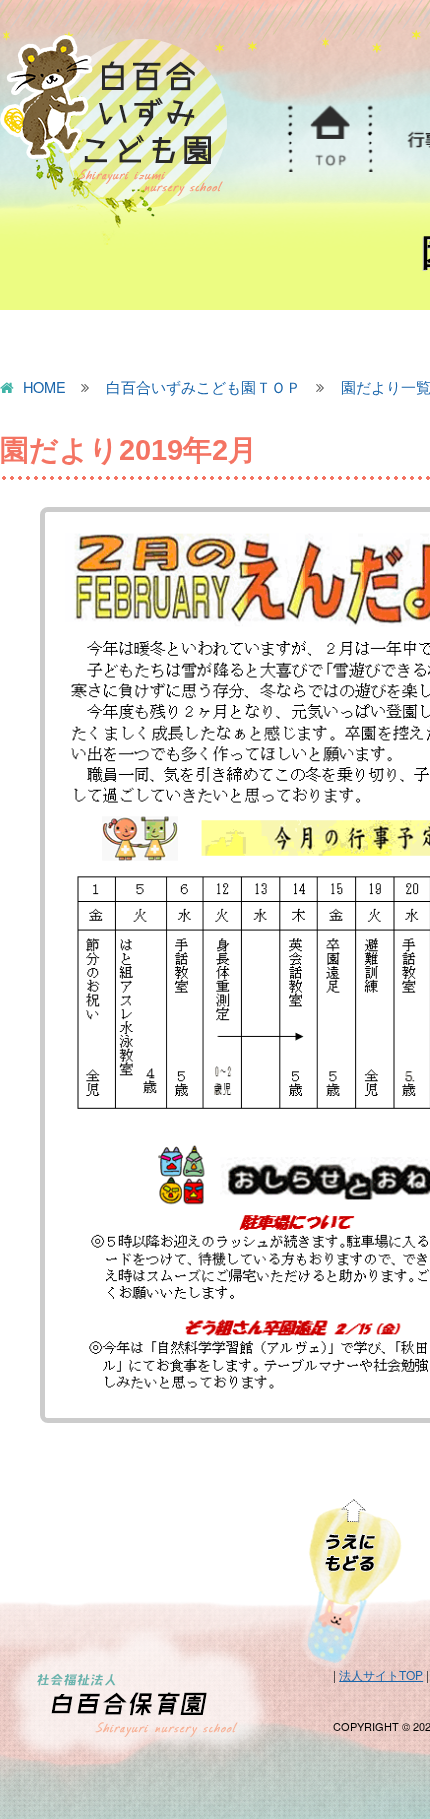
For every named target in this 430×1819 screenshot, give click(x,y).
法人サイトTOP (381, 1674)
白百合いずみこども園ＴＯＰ (203, 388)
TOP (328, 138)
